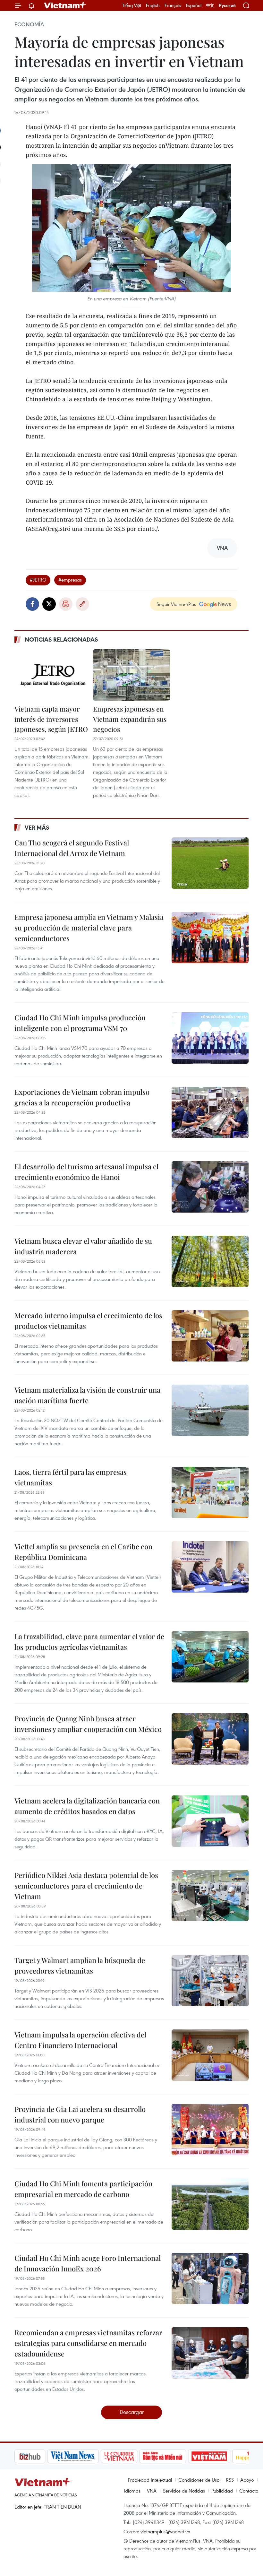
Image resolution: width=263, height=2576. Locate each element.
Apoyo (247, 2480)
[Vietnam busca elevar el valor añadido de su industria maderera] (210, 1261)
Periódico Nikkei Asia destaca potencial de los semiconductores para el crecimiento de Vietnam (86, 1886)
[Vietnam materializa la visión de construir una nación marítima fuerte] (210, 1410)
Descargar (132, 2412)
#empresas (70, 580)
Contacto (249, 2491)
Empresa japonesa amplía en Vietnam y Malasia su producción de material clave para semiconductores (89, 928)
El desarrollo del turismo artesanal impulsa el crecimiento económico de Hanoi (86, 1172)
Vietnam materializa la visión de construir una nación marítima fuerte (87, 1395)
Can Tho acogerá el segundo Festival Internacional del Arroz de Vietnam (72, 848)
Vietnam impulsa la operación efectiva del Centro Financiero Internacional (80, 2040)
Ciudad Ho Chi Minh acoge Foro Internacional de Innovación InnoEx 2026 (88, 2263)
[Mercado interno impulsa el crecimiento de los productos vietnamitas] (210, 1336)
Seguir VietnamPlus (176, 604)
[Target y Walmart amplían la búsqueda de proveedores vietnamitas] (210, 1981)
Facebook (32, 604)
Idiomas (132, 2491)
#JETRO (38, 580)
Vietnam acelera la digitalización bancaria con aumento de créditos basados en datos (87, 1806)
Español (194, 5)
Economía (29, 24)
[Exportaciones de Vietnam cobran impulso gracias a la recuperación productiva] (210, 1112)
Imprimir (66, 604)
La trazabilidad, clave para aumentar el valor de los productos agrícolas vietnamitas (89, 1642)
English (153, 5)
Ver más (37, 827)
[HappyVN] (220, 2456)
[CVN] (86, 2456)
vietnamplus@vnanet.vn (165, 2531)
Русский (227, 6)
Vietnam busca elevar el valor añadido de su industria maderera (83, 1246)
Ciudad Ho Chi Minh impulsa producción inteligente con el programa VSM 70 (80, 1023)
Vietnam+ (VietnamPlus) (65, 5)
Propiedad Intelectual (150, 2480)
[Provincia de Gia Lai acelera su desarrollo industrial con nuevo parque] (210, 2130)
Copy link (82, 604)
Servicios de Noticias (184, 2491)
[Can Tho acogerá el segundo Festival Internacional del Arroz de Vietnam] (210, 863)
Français (173, 5)
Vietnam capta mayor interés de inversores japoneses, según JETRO (51, 719)
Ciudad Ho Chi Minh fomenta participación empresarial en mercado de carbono (83, 2189)
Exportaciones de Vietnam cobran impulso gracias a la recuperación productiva (82, 1097)
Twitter (49, 604)
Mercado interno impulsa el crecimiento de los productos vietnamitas (88, 1321)
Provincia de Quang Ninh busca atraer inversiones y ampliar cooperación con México (88, 1724)
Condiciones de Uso (199, 2480)
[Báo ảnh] (176, 2456)
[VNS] (40, 2456)
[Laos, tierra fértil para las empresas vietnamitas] (210, 1492)
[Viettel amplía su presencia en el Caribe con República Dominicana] (210, 1567)
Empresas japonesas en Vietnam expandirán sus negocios (130, 719)
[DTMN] (130, 2456)
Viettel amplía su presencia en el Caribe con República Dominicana (83, 1552)
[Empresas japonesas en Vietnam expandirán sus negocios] (131, 675)
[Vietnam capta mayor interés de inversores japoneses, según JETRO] (53, 675)
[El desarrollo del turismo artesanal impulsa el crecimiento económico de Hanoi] (210, 1187)
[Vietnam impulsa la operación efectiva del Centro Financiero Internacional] (210, 2055)
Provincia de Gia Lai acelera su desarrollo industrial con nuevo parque (80, 2114)
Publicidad (222, 2491)
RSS (230, 2480)
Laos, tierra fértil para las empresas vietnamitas (71, 1477)
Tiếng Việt (132, 5)
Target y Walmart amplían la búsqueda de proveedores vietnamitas (80, 1965)
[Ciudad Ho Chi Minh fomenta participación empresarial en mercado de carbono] (210, 2204)
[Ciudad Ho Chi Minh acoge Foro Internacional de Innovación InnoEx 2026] (210, 2278)
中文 (210, 5)
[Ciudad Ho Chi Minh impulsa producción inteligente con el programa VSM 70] (210, 1038)
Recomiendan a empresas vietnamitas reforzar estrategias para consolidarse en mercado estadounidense (88, 2343)
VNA (152, 2491)
